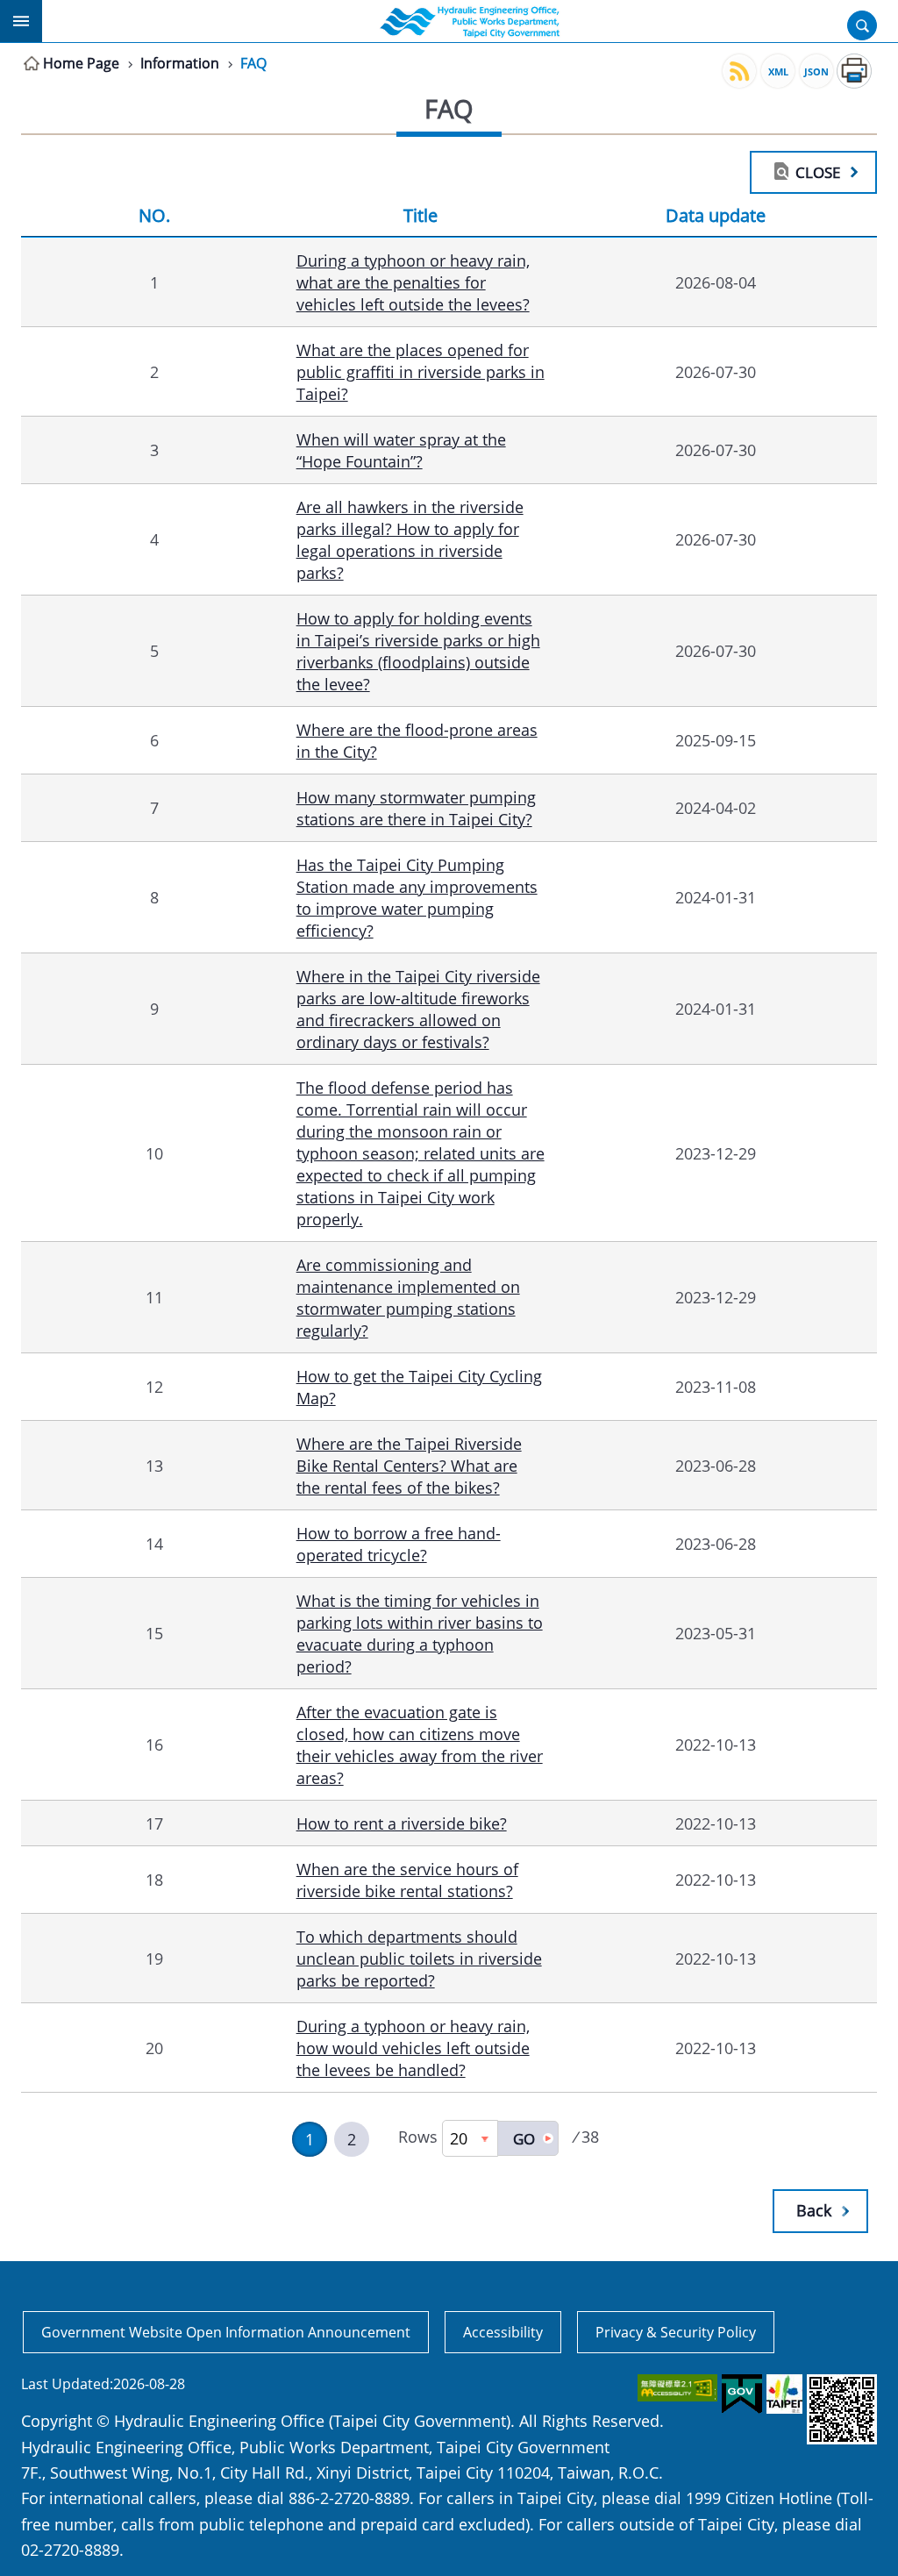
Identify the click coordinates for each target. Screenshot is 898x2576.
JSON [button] (816, 71)
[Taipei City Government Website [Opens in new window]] (783, 2394)
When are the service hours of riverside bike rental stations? (407, 1880)
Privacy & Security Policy (676, 2332)
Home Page (81, 63)
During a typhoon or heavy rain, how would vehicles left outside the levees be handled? (413, 2048)
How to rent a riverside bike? (402, 1823)
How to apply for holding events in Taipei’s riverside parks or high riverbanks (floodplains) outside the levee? (418, 651)
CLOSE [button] (818, 172)
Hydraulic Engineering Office (470, 21)
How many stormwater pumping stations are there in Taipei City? (416, 808)
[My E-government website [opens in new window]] (741, 2394)
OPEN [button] (862, 25)
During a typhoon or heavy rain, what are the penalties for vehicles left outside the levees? (413, 282)
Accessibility (503, 2332)
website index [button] (21, 21)
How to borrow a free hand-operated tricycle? (399, 1544)
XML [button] (778, 71)
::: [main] (11, 60)
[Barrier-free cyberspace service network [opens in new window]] (676, 2388)
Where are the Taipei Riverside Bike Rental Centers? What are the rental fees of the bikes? (409, 1465)
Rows (418, 2137)
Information (180, 63)
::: (11, 2307)
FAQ (253, 63)
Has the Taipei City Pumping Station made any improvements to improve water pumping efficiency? (417, 897)
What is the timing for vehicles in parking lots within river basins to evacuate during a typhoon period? (420, 1633)
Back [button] (814, 2210)
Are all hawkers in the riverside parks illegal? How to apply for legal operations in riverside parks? (410, 539)
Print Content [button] (854, 71)
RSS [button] (739, 71)
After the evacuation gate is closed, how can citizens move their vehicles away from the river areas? (420, 1745)
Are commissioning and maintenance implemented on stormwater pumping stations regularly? (408, 1297)
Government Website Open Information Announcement (226, 2332)
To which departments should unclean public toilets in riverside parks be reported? (419, 1958)
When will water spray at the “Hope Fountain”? (401, 450)
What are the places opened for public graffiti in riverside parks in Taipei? (420, 371)
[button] (528, 2138)
